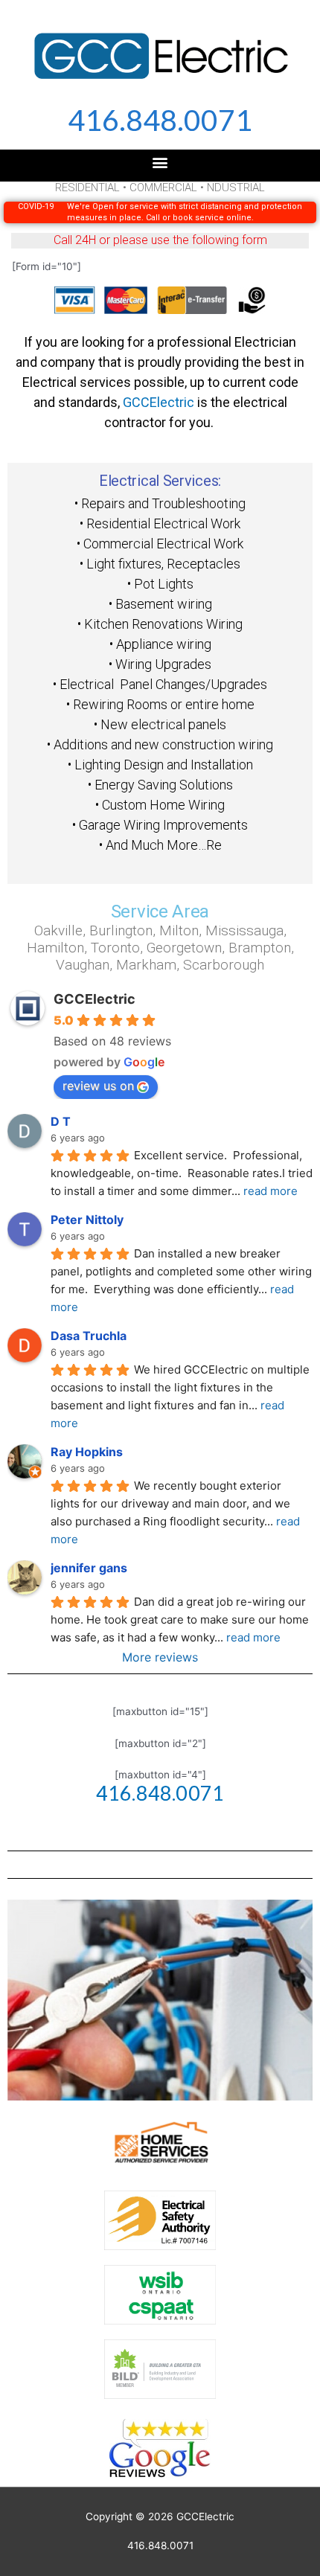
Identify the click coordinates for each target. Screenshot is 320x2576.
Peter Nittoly (87, 1220)
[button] (160, 162)
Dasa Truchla (89, 1336)
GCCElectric (159, 402)
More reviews (160, 1657)
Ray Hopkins (87, 1452)
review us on (98, 1086)
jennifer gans (89, 1568)
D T (61, 1121)
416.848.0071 (160, 120)
